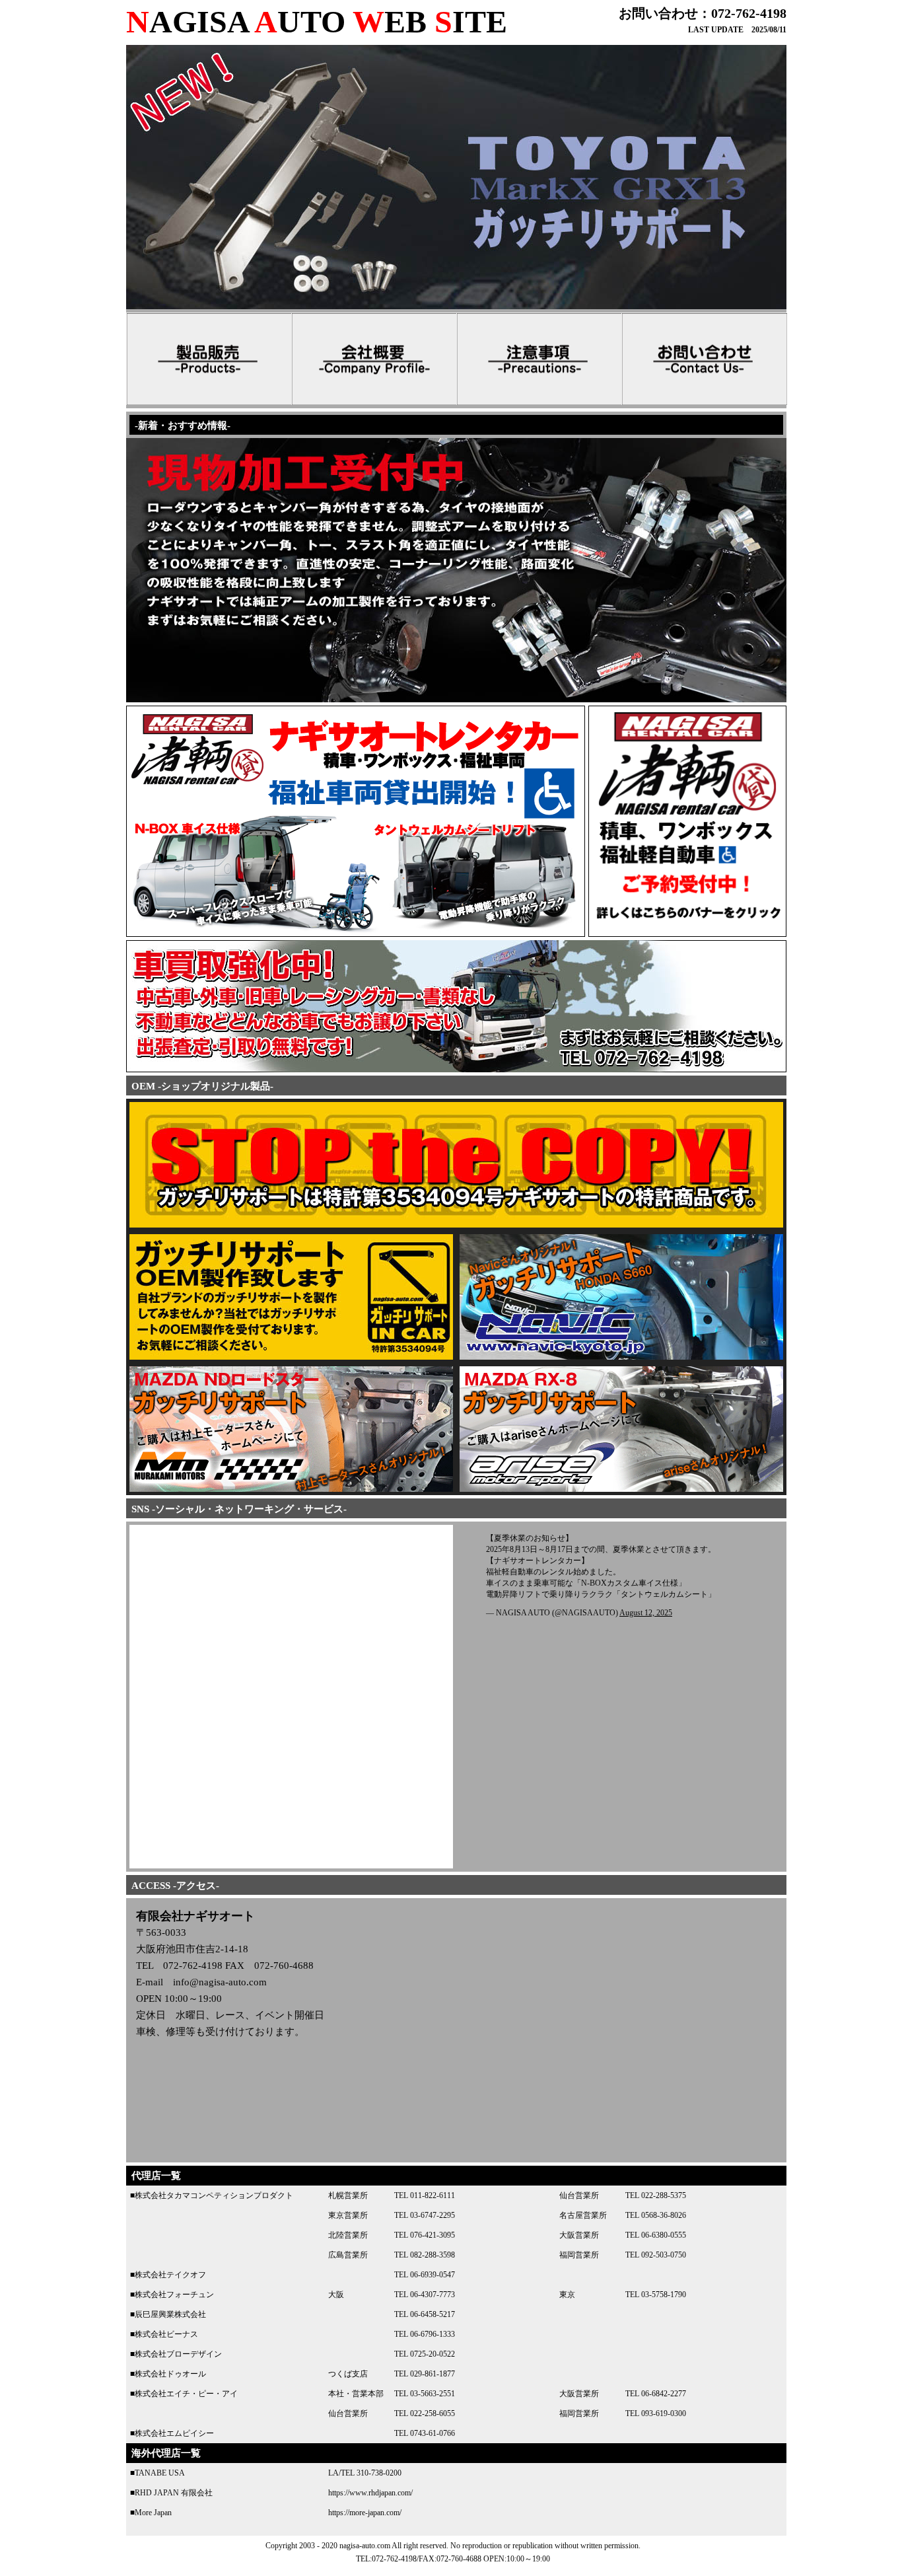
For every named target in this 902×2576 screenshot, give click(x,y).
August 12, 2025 (646, 1613)
